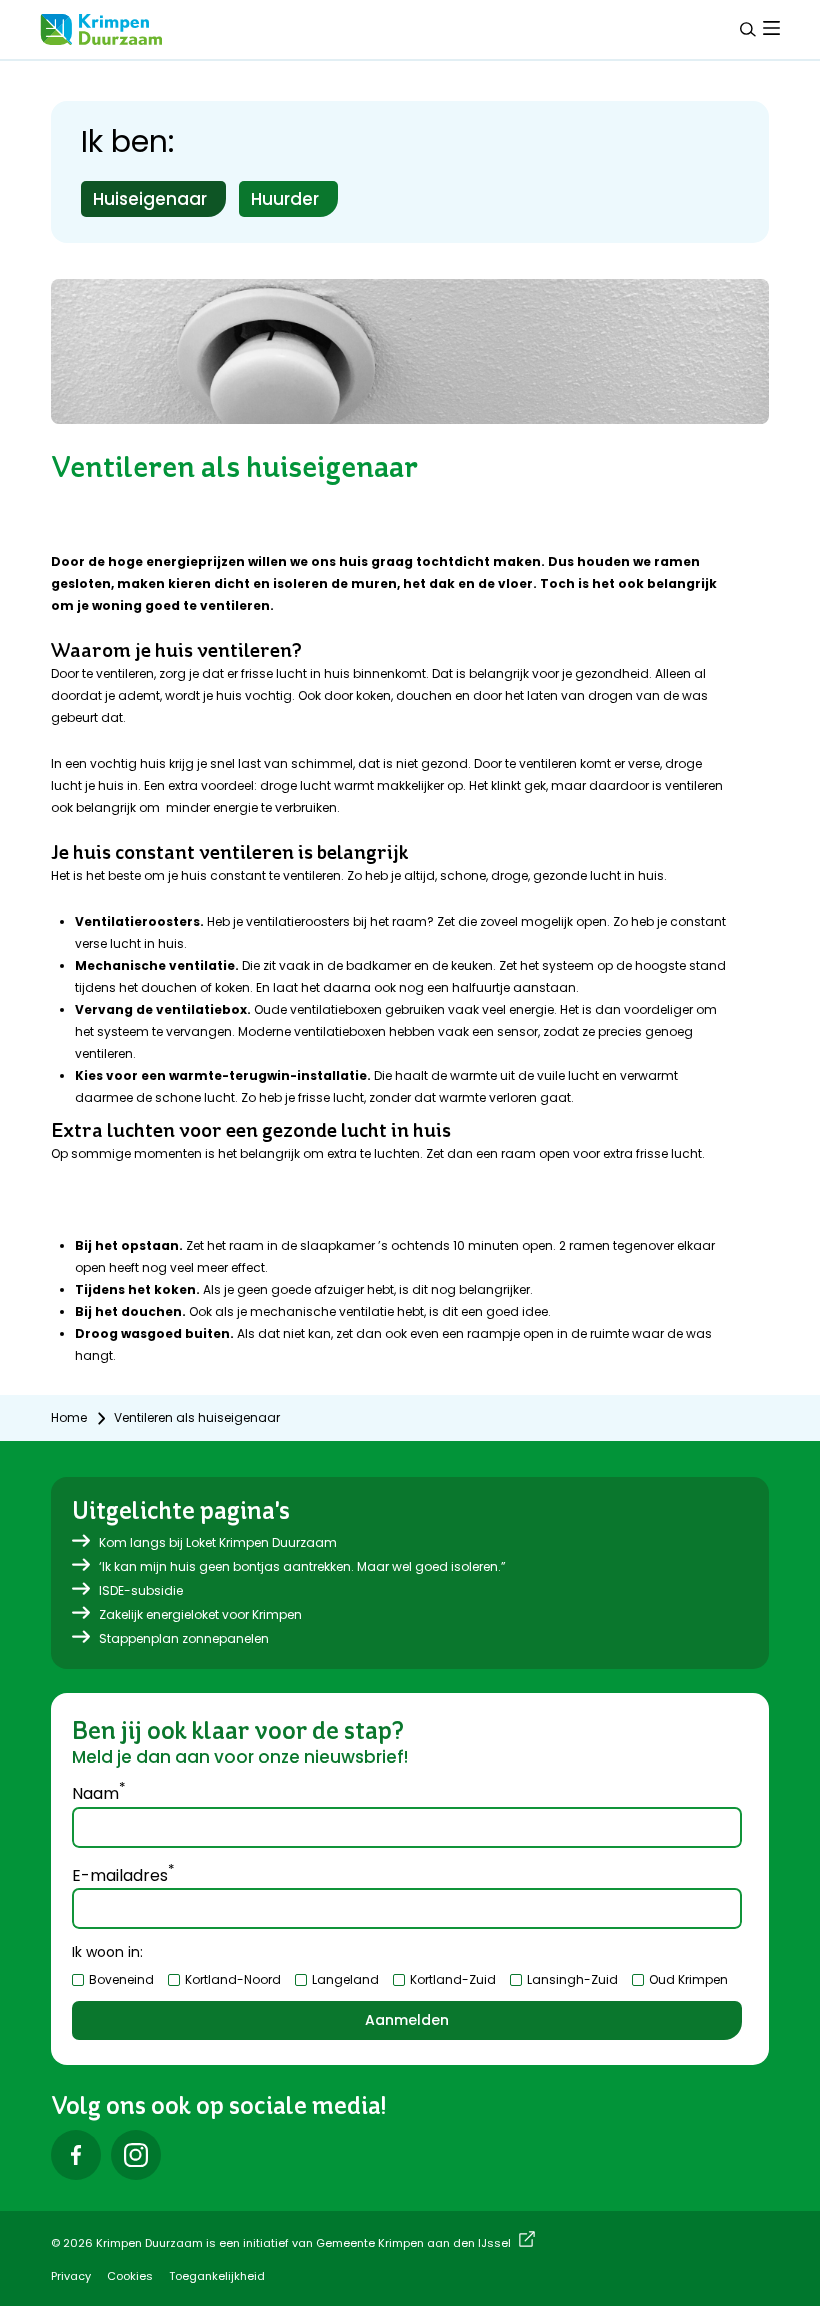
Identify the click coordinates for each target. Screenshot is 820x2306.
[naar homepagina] (101, 29)
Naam (98, 1792)
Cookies (130, 2276)
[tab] (771, 28)
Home (69, 1417)
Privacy (71, 2276)
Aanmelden (407, 2020)
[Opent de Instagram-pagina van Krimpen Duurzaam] (136, 2155)
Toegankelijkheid (217, 2276)
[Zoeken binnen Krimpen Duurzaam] (748, 29)
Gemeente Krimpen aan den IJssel (413, 2243)
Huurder (285, 199)
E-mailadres (123, 1874)
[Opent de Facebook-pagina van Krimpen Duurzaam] (76, 2155)
